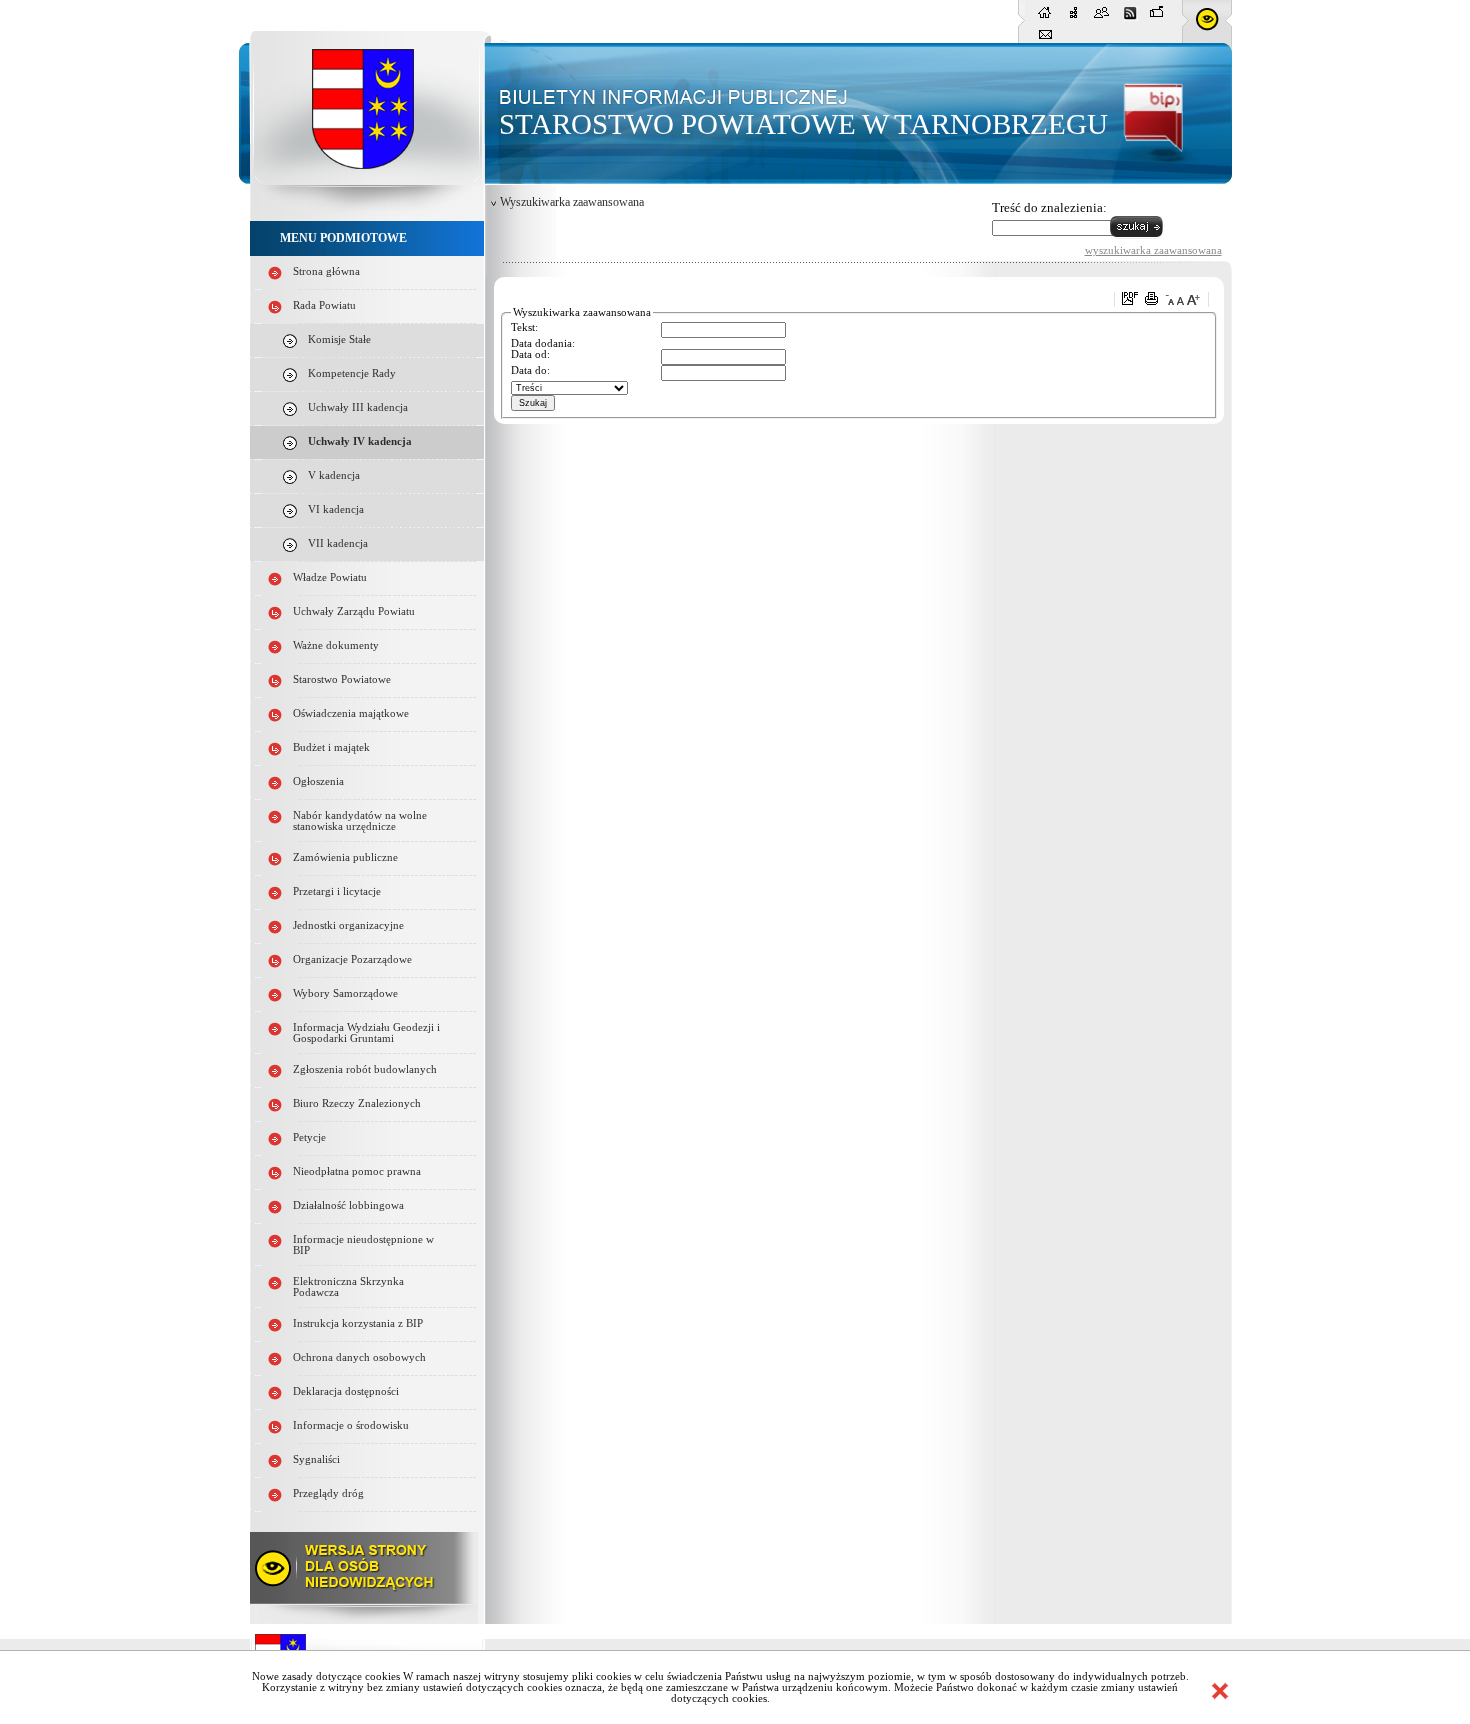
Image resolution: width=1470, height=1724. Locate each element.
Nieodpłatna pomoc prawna (357, 1171)
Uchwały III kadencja (358, 407)
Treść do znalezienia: (1049, 207)
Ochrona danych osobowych (359, 1357)
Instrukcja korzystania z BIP (358, 1323)
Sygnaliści (316, 1459)
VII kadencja (338, 543)
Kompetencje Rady (352, 373)
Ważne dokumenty (336, 645)
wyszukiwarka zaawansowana (1153, 250)
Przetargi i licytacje (337, 891)
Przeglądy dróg (328, 1493)
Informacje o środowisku (351, 1425)
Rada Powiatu (324, 305)
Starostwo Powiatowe (342, 679)
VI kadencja (336, 509)
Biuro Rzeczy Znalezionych (357, 1103)
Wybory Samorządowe (345, 993)
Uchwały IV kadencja (360, 441)
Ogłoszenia (318, 781)
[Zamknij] (1220, 1691)
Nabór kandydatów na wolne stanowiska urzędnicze (360, 821)
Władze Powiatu (330, 577)
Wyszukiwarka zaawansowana (572, 202)
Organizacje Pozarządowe (352, 959)
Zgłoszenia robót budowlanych (365, 1069)
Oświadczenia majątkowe (351, 713)
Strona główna (326, 271)
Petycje (309, 1137)
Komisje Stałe (339, 339)
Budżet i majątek (331, 747)
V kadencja (334, 475)
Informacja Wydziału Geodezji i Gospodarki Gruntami (366, 1033)
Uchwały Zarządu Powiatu (354, 611)
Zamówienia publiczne (345, 857)
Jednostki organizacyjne (348, 925)
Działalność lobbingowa (348, 1205)
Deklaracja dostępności (346, 1391)
